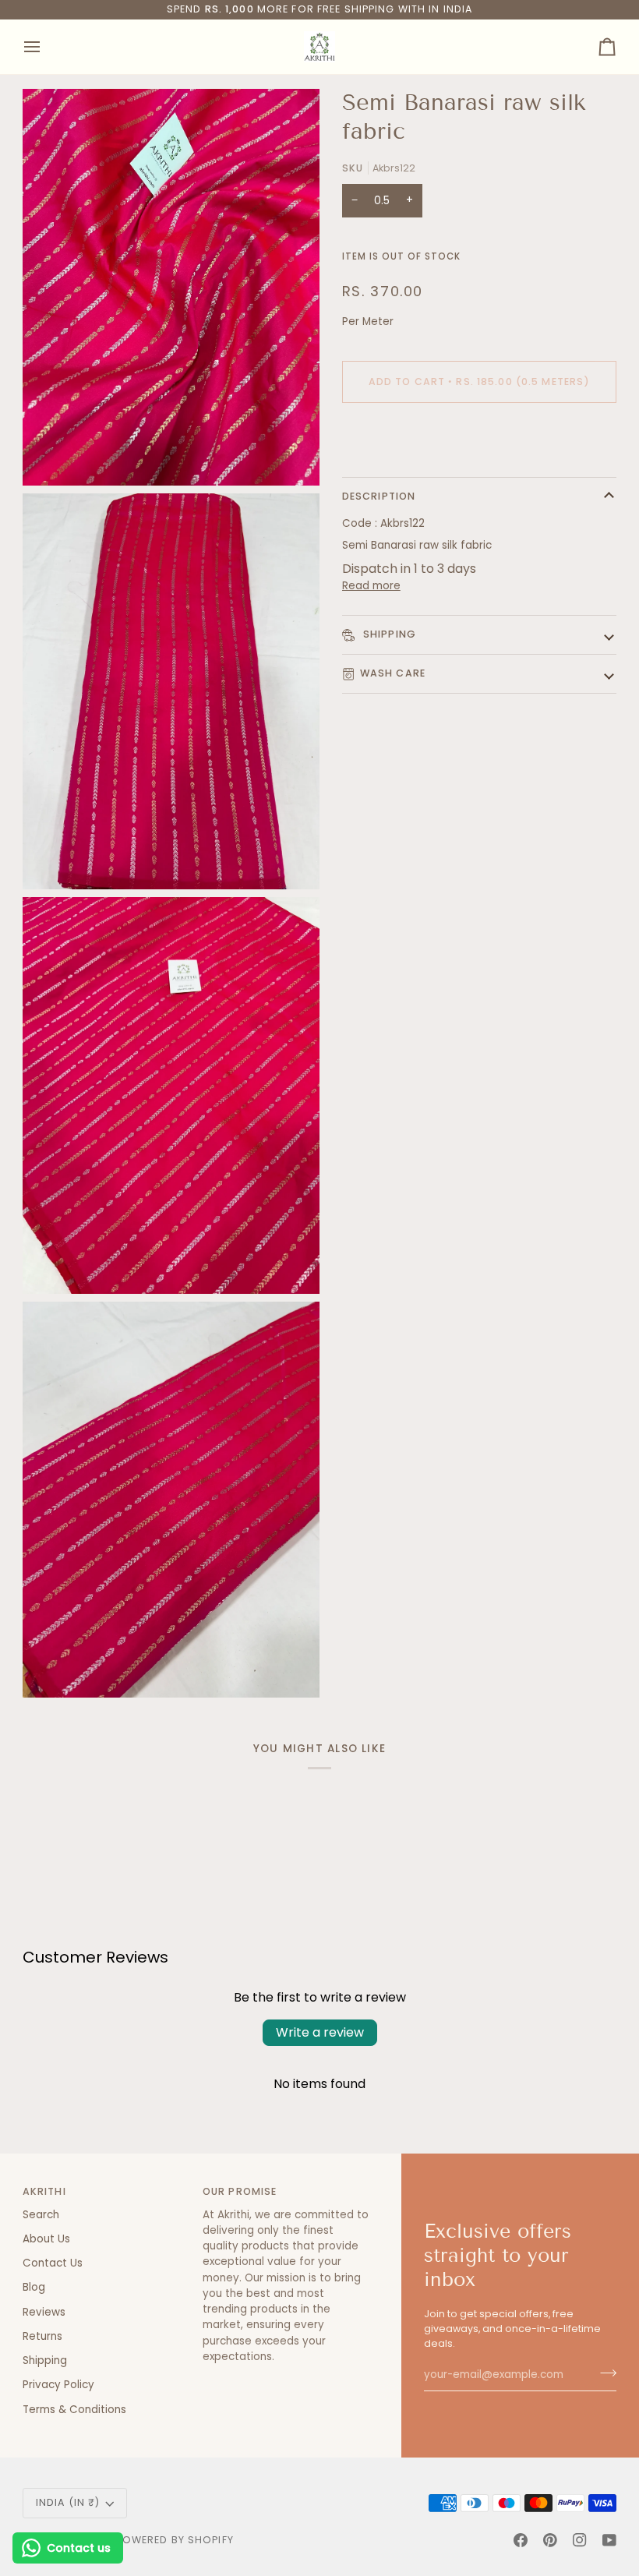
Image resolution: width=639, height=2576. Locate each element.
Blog (34, 2287)
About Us (46, 2239)
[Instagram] (580, 2540)
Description (379, 496)
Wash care (393, 673)
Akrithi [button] (44, 2191)
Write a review (320, 2032)
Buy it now (479, 435)
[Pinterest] (550, 2540)
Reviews (44, 2312)
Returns (42, 2336)
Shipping (388, 634)
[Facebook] (521, 2540)
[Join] (604, 2373)
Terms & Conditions (74, 2410)
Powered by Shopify (175, 2540)
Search (41, 2215)
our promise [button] (240, 2191)
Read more (371, 586)
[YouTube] (609, 2540)
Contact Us (53, 2263)
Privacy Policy (58, 2385)
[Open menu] (46, 47)
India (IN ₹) (68, 2502)
